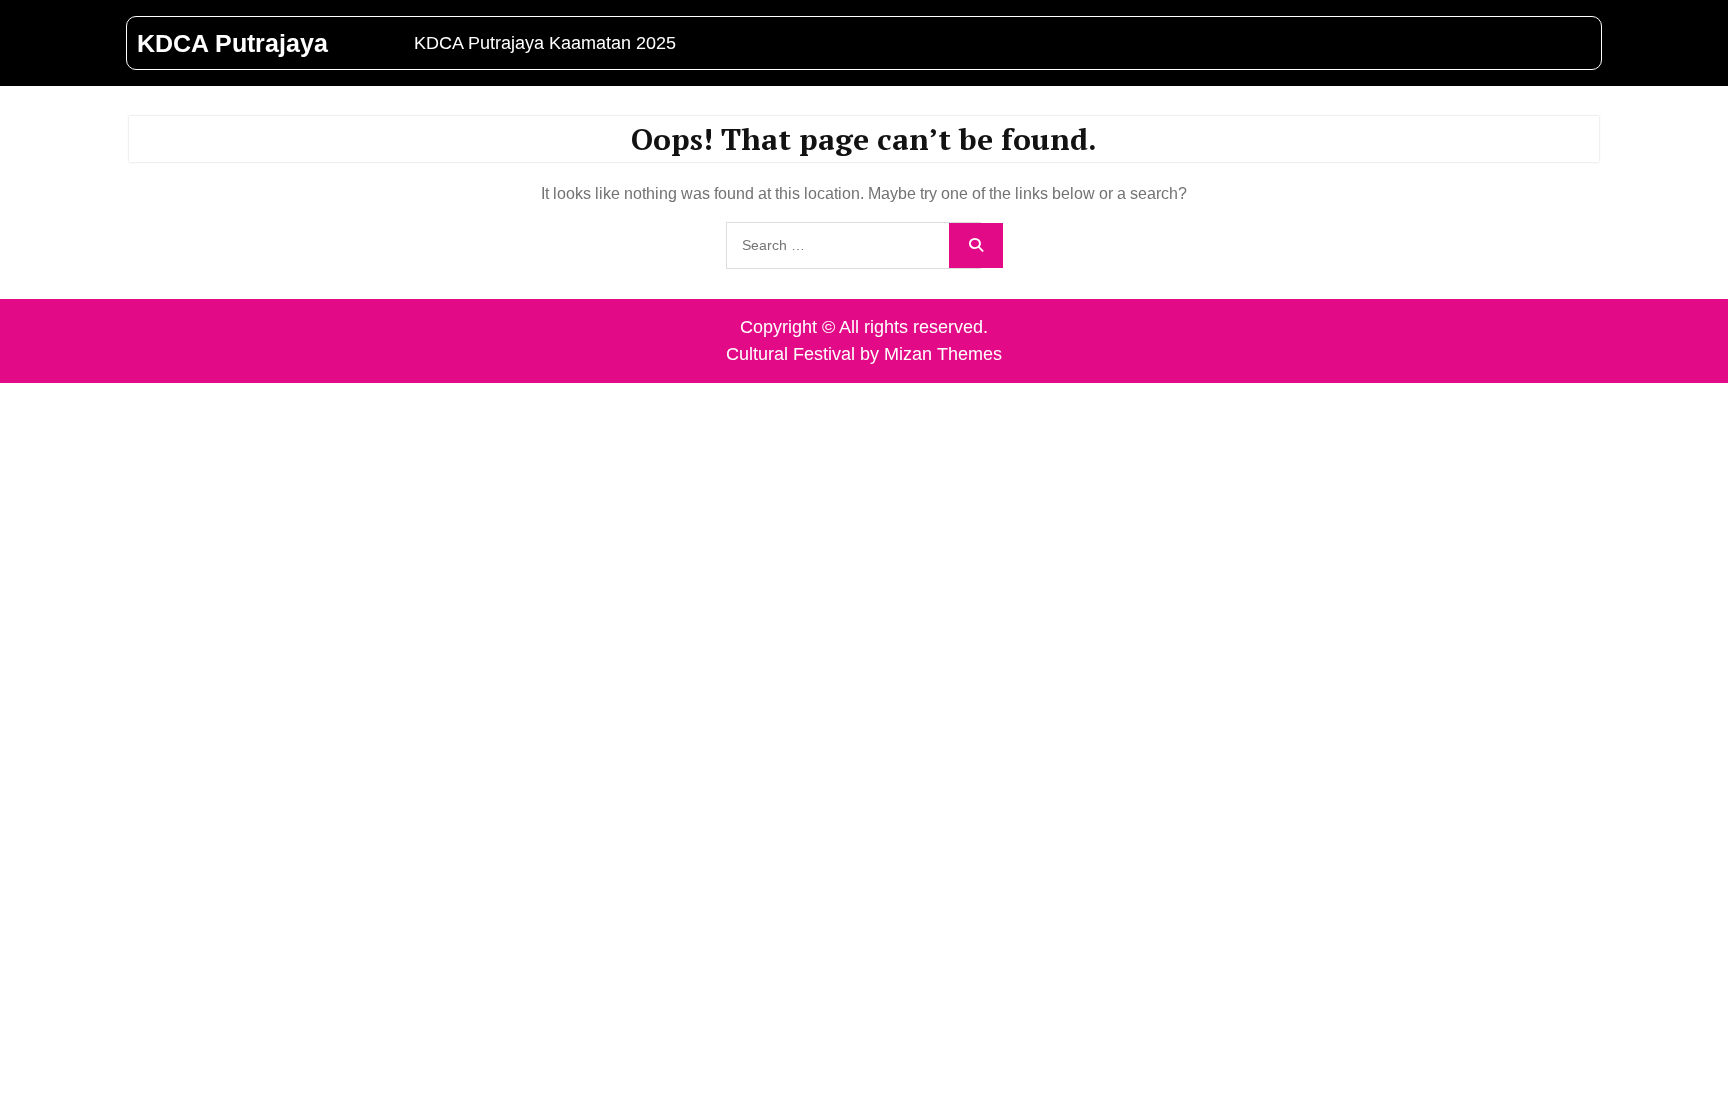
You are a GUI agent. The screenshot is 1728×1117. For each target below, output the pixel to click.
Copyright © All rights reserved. (864, 327)
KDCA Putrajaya (232, 43)
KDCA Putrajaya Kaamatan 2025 (545, 43)
